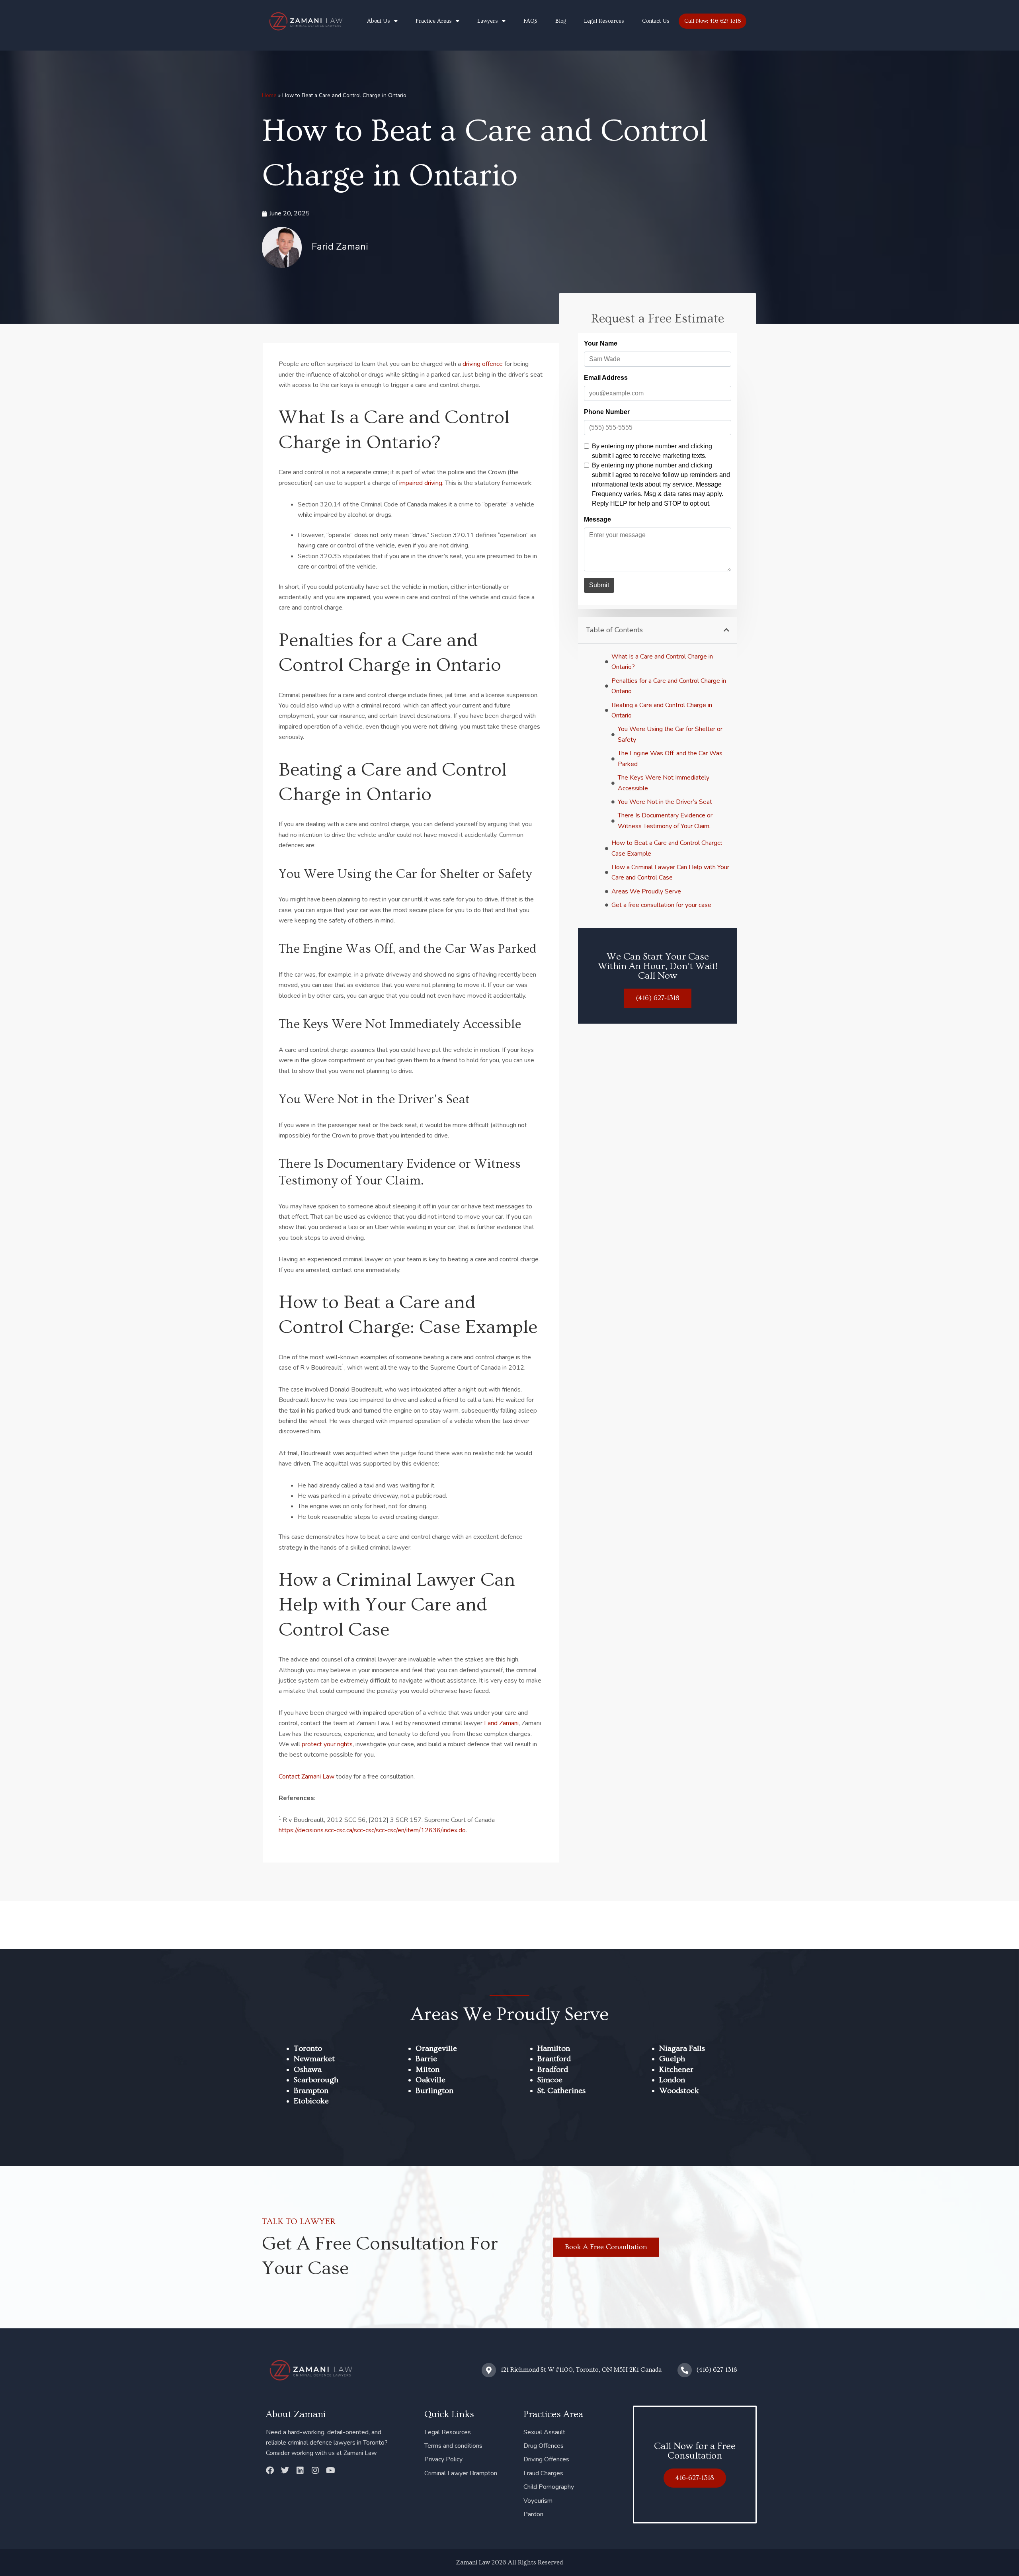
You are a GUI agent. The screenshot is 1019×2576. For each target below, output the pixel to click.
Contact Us (656, 21)
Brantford (554, 2059)
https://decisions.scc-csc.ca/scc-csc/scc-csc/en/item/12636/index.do (372, 1830)
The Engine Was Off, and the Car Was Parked (670, 758)
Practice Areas (434, 21)
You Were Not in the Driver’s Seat (665, 802)
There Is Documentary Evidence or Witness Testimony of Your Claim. (665, 821)
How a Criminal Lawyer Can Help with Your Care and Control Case (670, 872)
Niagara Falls (682, 2048)
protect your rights (327, 1744)
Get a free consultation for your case (661, 905)
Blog (561, 21)
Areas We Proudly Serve (646, 891)
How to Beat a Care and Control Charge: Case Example (667, 848)
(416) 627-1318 (717, 2370)
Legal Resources (604, 21)
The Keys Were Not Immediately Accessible (664, 783)
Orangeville (436, 2048)
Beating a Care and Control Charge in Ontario (662, 710)
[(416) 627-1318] (685, 2370)
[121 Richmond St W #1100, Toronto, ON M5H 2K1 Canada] (489, 2370)
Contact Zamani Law (306, 1777)
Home (269, 95)
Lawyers (488, 21)
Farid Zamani (501, 1723)
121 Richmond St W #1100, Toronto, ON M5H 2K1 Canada (581, 2370)
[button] (726, 630)
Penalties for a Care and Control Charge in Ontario (669, 686)
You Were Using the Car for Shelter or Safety (670, 734)
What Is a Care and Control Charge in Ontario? (662, 662)
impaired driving (421, 483)
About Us (379, 21)
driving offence (483, 364)
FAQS (530, 21)
